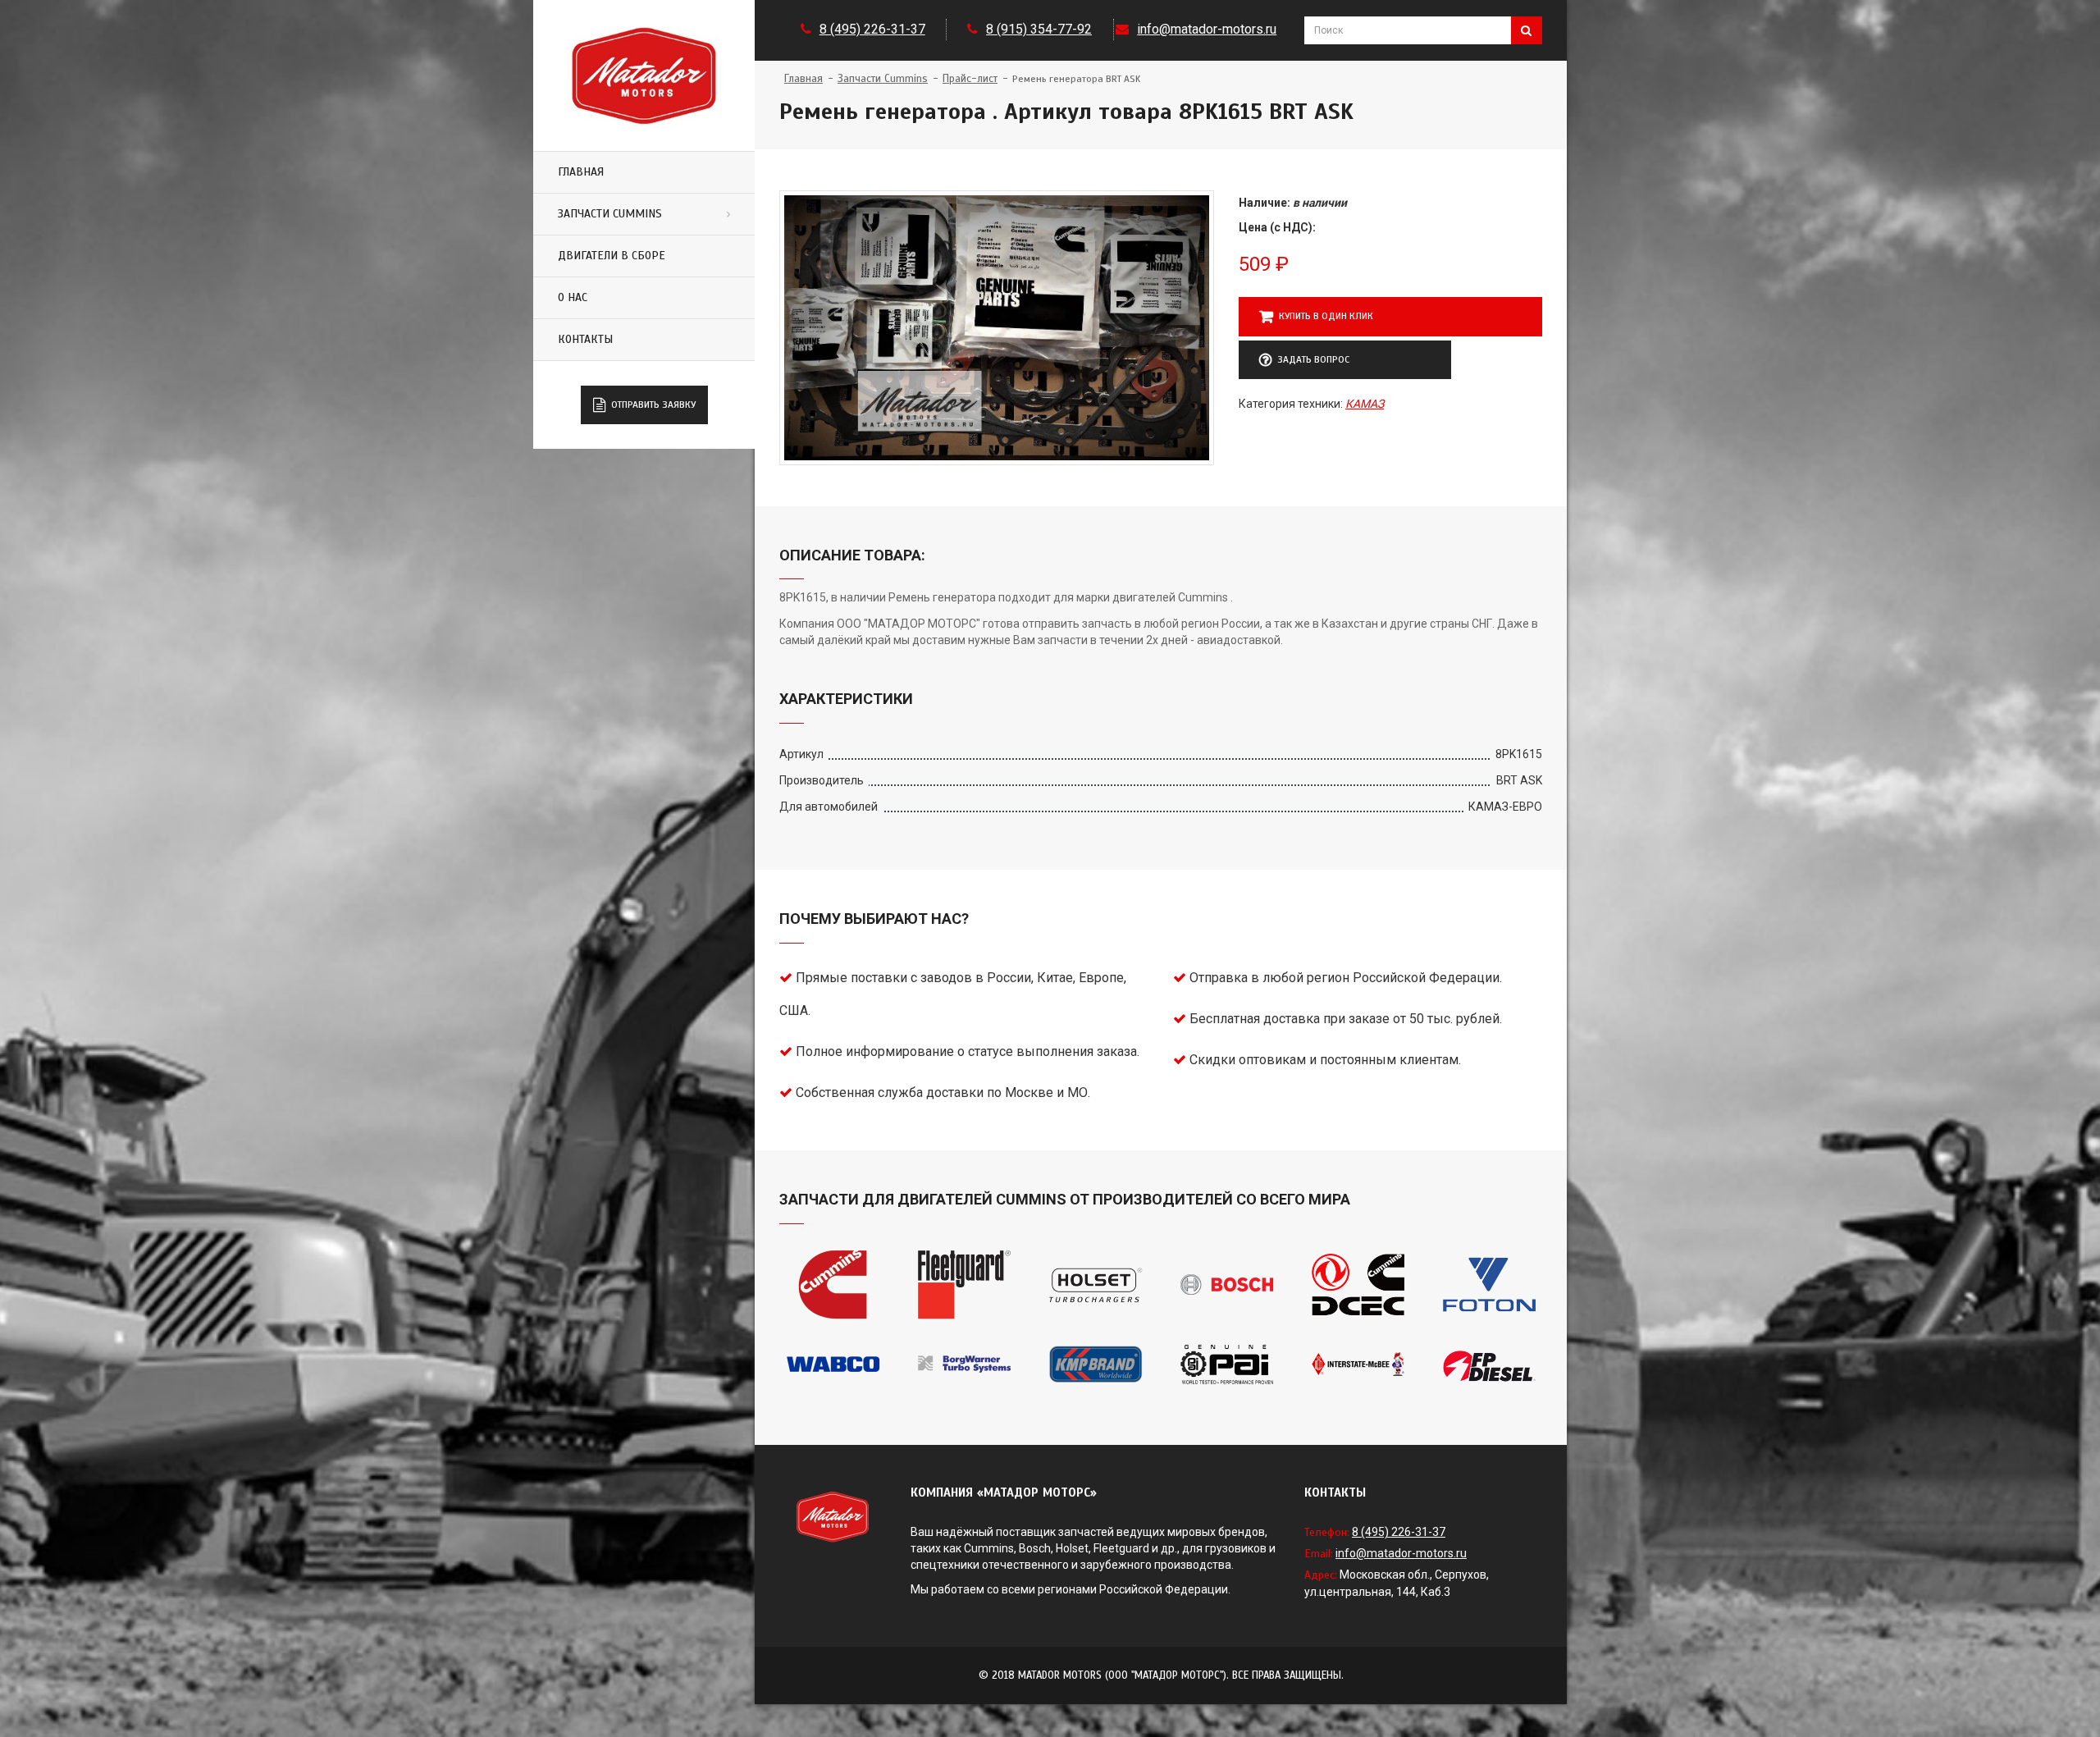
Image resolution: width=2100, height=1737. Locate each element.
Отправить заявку (653, 405)
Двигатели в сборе (612, 256)
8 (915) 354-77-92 (1039, 29)
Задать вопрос (1313, 359)
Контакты (585, 339)
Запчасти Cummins (610, 214)
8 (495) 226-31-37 (872, 29)
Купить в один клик (1326, 316)
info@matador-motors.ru (1207, 29)
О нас (573, 297)
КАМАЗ (1365, 404)
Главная (581, 172)
